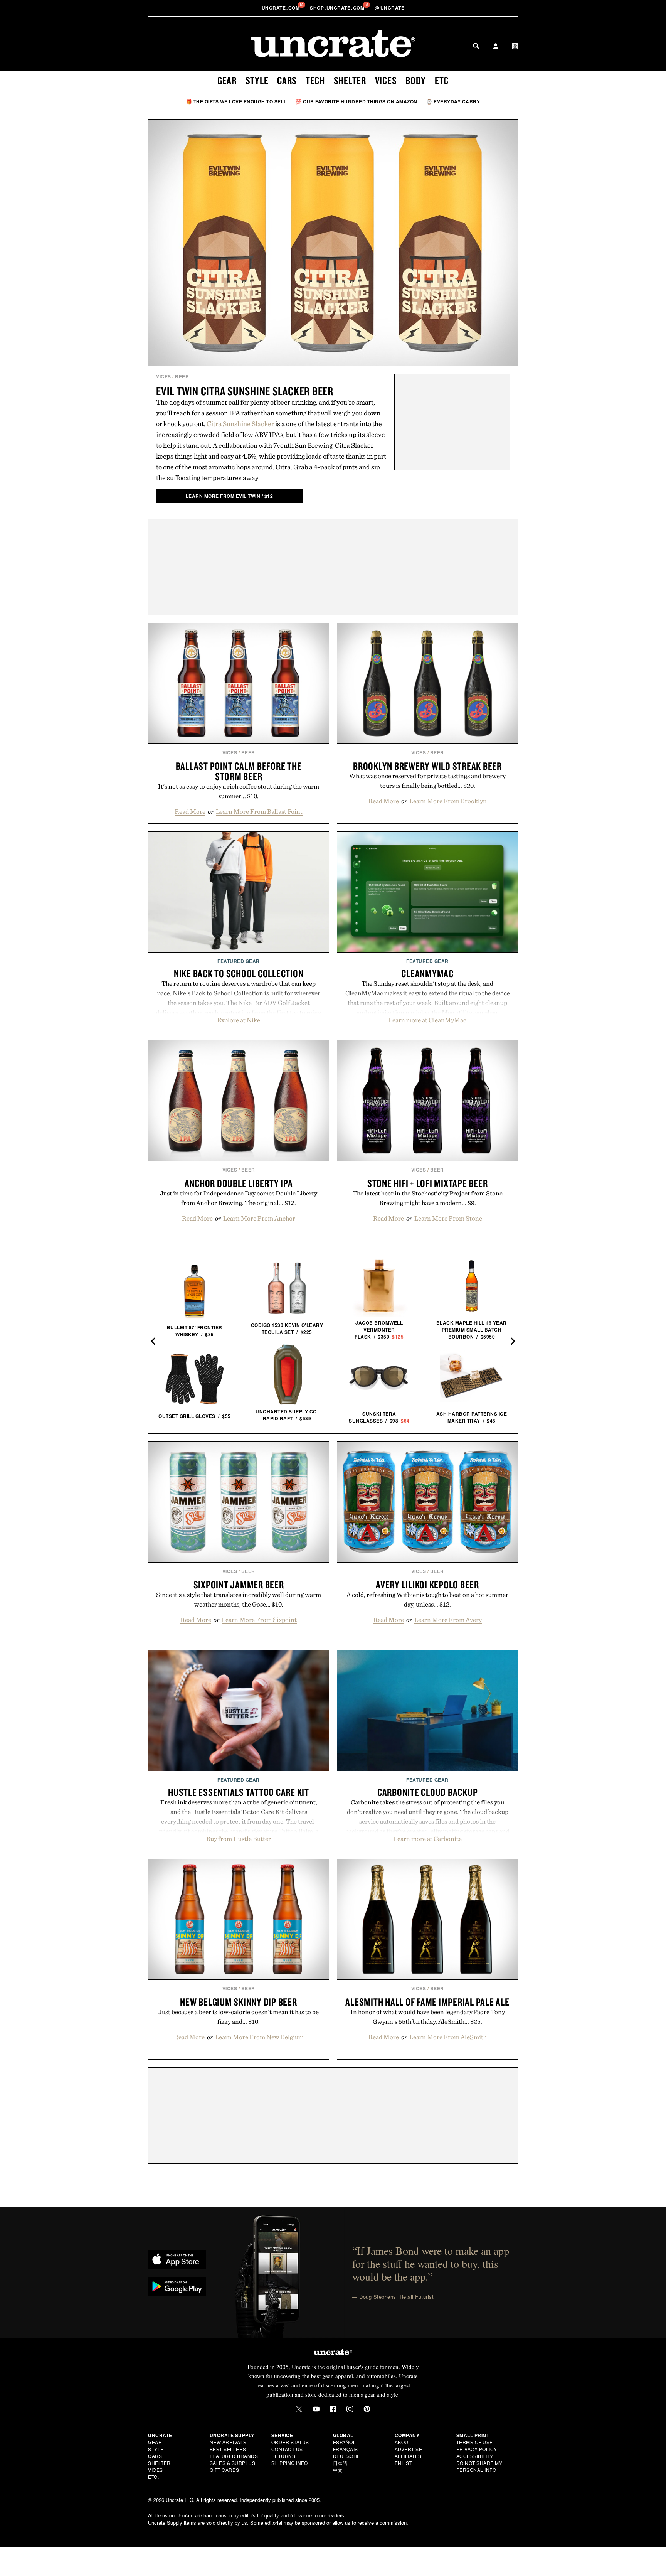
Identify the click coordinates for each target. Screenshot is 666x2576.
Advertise (409, 2449)
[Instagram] (350, 2409)
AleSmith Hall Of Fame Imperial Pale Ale (427, 2002)
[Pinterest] (367, 2409)
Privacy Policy (477, 2449)
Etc (442, 80)
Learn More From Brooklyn (448, 801)
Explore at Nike (239, 1020)
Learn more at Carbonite (428, 1839)
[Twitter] (299, 2409)
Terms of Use (475, 2442)
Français (346, 2449)
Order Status (290, 2442)
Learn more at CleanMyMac (427, 1020)
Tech (315, 80)
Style (257, 80)
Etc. (153, 2477)
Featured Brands (234, 2456)
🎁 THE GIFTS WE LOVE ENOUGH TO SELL (236, 101)
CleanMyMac (427, 973)
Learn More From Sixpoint (259, 1620)
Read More (190, 811)
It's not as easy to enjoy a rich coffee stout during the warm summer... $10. (239, 791)
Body (416, 80)
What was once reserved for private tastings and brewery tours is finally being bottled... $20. (427, 781)
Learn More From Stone (448, 1218)
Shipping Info (290, 2463)
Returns (283, 2456)
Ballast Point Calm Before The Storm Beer (239, 771)
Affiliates (408, 2456)
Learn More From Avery (448, 1620)
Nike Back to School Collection (239, 973)
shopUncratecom (338, 8)
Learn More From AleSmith (448, 2037)
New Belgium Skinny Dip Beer (238, 2002)
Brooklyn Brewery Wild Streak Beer (427, 766)
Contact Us (287, 2449)
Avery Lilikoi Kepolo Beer (427, 1585)
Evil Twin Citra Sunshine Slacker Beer (245, 391)
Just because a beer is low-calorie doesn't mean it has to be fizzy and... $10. (239, 2017)
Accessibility (475, 2456)
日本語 (340, 2463)
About (403, 2442)
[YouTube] (316, 2409)
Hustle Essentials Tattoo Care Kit (239, 1792)
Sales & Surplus (233, 2463)
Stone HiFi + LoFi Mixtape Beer (428, 1183)
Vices (386, 80)
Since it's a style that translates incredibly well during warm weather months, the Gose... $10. (239, 1599)
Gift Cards (225, 2470)
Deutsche (347, 2456)
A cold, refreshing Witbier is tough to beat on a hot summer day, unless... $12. (427, 1599)
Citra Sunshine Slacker (240, 424)
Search (476, 46)
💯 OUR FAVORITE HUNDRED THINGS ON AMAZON (357, 101)
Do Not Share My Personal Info (479, 2466)
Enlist (403, 2463)
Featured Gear (239, 961)
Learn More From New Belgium (259, 2037)
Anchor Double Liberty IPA (239, 1183)
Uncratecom (281, 8)
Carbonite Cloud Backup (428, 1792)
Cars (287, 80)
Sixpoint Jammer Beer (239, 1585)
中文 (338, 2470)
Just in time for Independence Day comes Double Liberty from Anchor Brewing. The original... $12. (239, 1198)
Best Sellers (228, 2449)
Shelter (350, 80)
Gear (227, 80)
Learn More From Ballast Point (259, 811)
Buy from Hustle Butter (239, 1839)
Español (345, 2442)
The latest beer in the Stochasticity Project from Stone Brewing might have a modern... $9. (428, 1198)
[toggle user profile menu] (496, 47)
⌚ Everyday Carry (453, 101)
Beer (182, 376)
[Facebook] (333, 2409)
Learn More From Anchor (259, 1218)
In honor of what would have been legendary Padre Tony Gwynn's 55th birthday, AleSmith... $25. (428, 2017)
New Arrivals (228, 2442)
